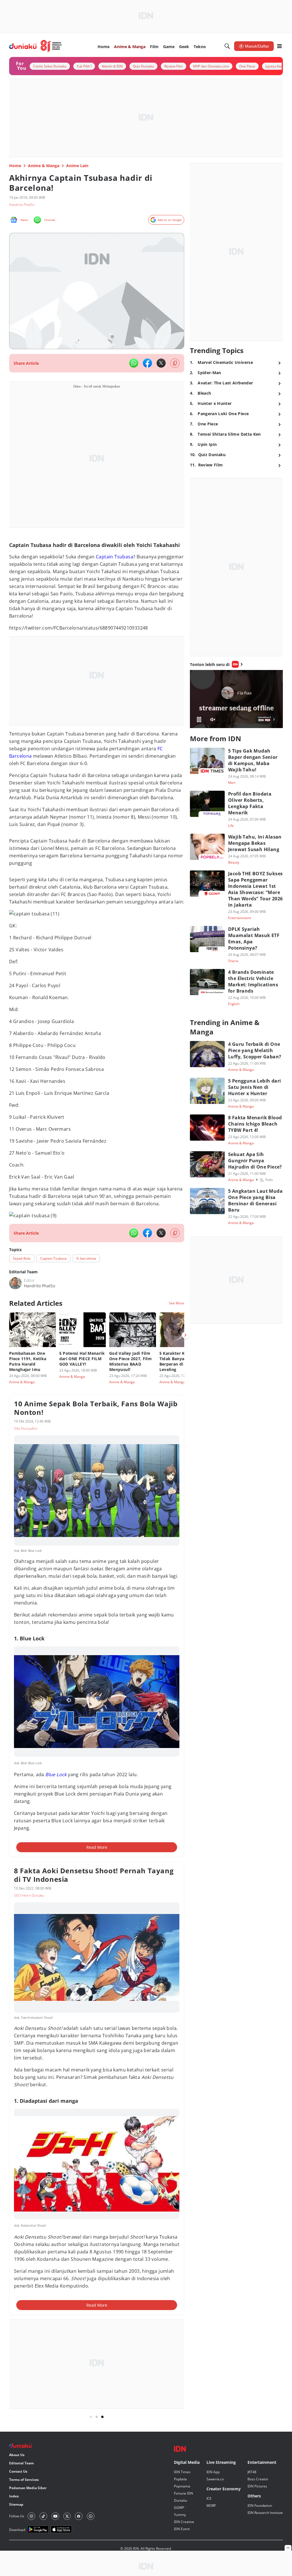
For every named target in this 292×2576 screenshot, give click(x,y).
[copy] (175, 363)
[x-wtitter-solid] (161, 363)
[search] (227, 46)
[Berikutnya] (185, 1335)
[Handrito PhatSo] (15, 1283)
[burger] (279, 46)
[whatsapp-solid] (134, 363)
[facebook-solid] (147, 363)
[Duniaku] (36, 46)
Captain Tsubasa (114, 557)
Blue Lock (56, 1774)
